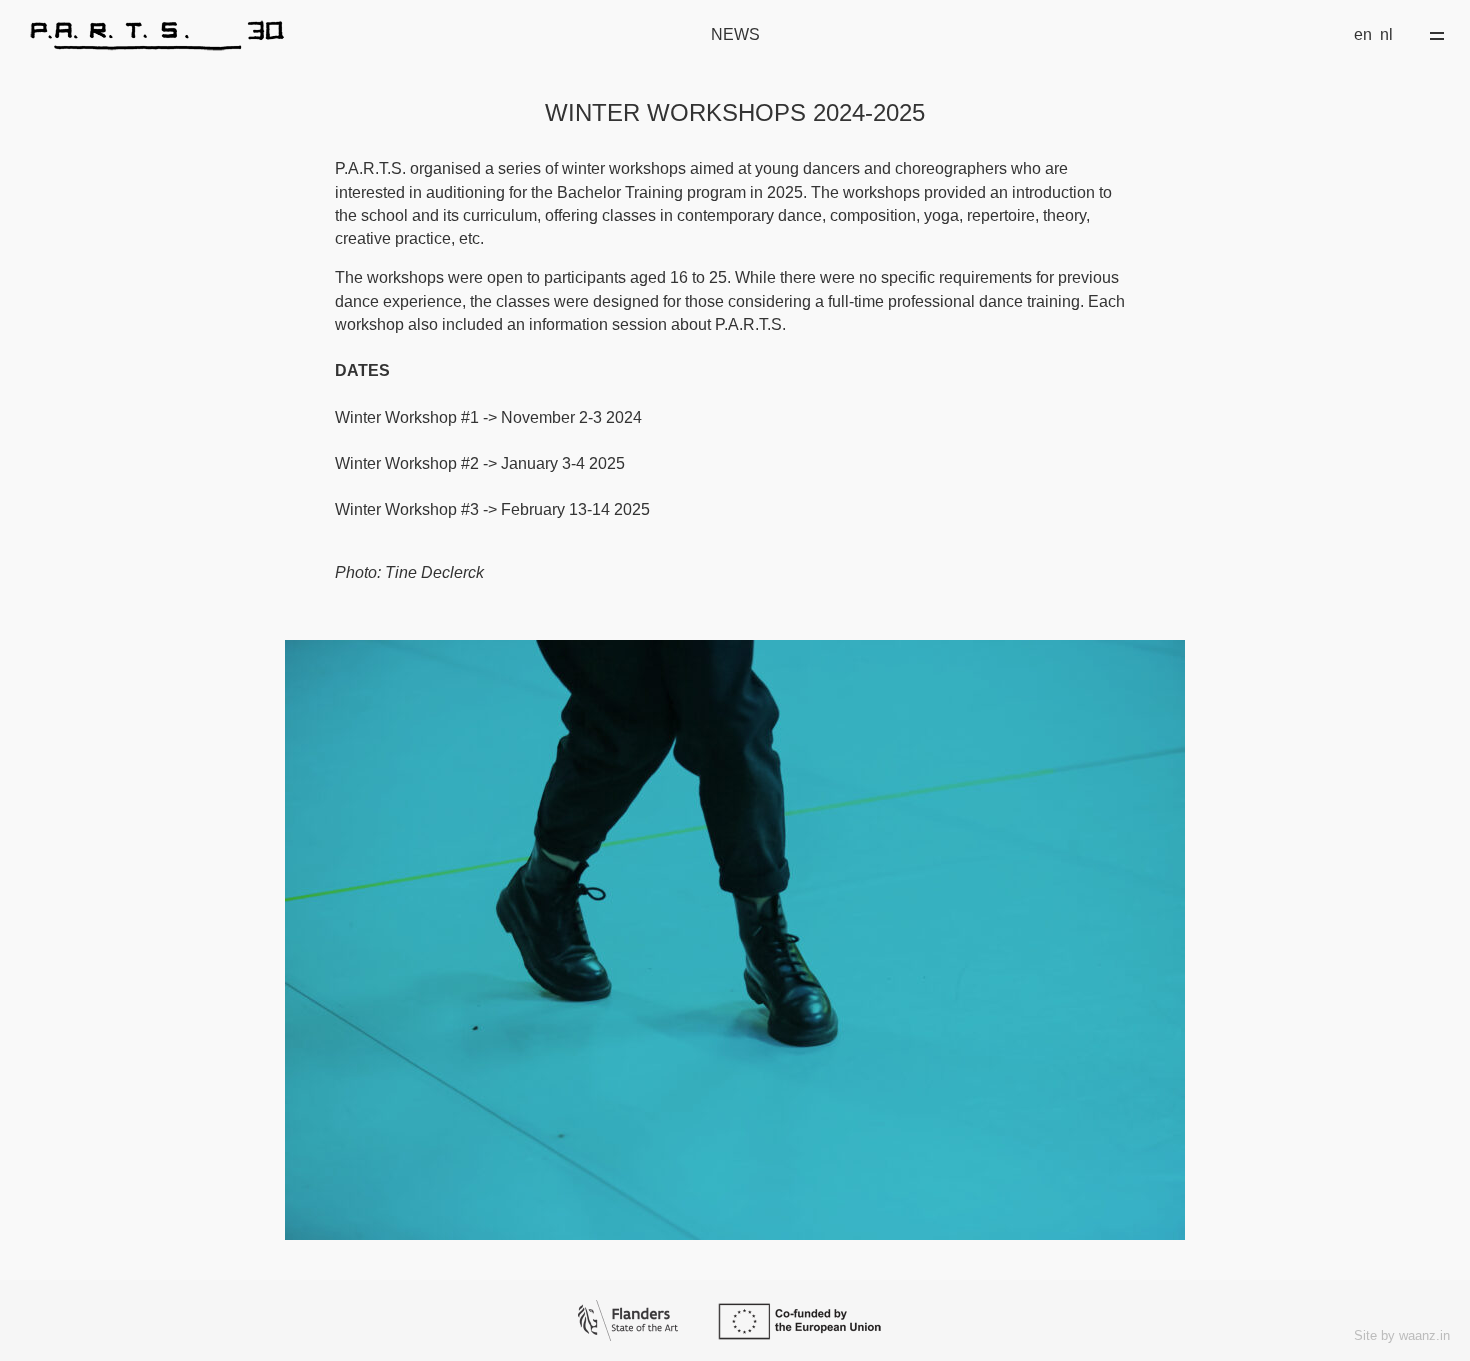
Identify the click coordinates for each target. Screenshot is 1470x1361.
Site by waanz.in (1402, 1335)
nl (1386, 34)
